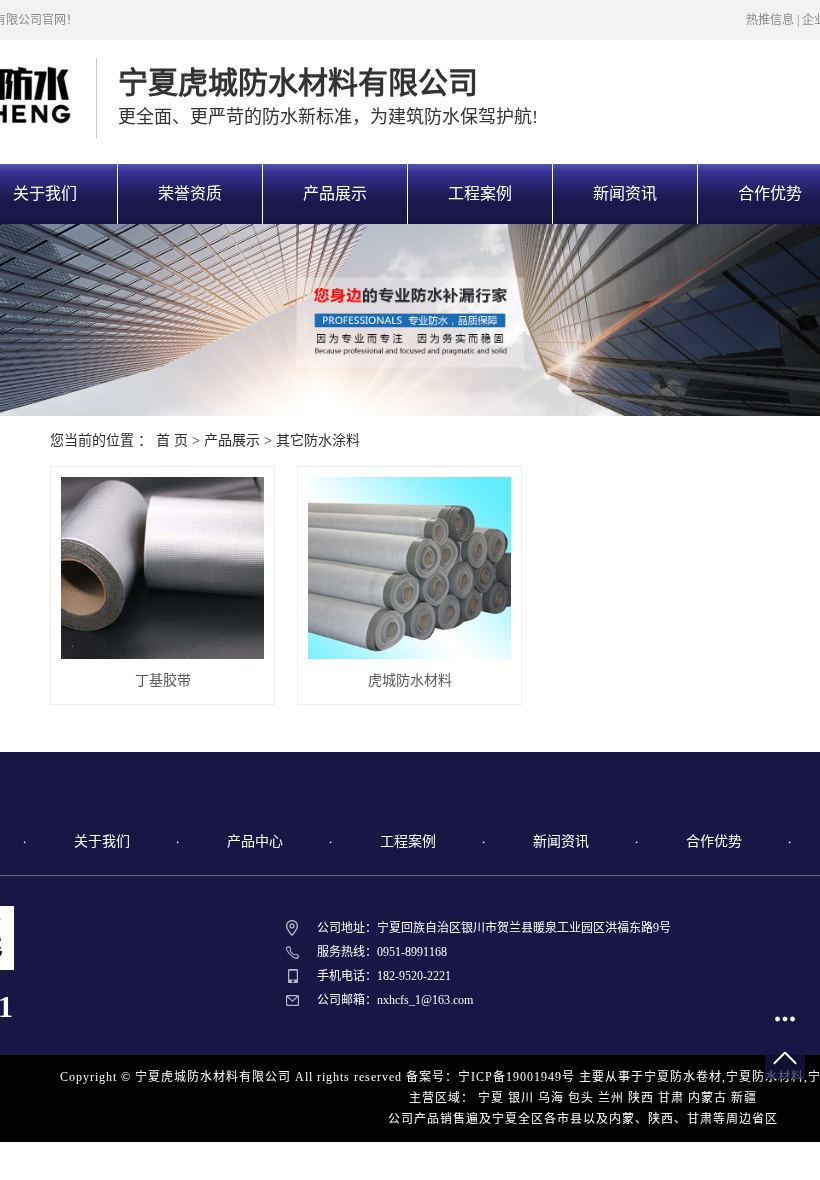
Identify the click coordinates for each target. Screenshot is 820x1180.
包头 (581, 1098)
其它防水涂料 (318, 440)
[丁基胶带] (162, 568)
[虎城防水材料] (409, 568)
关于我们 (102, 841)
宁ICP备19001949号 (516, 1077)
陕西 (641, 1098)
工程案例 (480, 193)
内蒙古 (707, 1098)
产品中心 (255, 841)
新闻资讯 (625, 193)
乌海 (551, 1098)
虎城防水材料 (410, 680)
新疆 (744, 1098)
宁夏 (491, 1098)
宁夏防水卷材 (683, 1077)
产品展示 (335, 193)
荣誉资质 (190, 193)
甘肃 (671, 1098)
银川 (521, 1098)
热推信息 (770, 20)
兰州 (611, 1098)
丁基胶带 (163, 680)
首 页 (172, 440)
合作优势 (714, 841)
